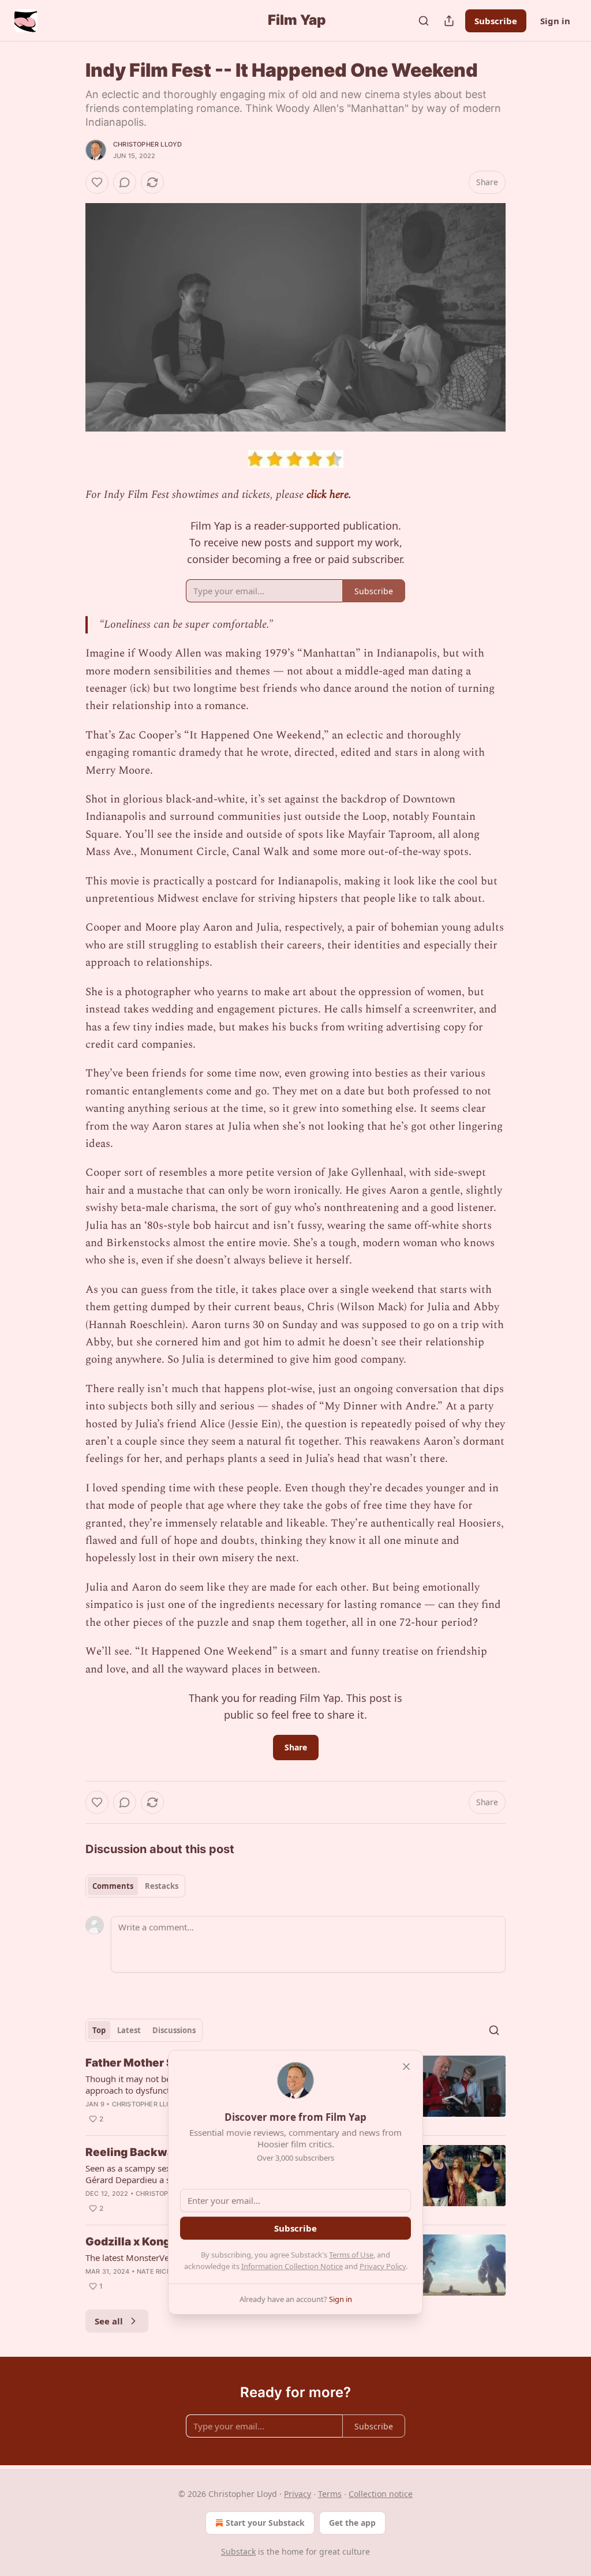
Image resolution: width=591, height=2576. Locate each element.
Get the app (352, 2523)
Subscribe (496, 21)
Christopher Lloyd (147, 144)
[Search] (424, 21)
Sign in (555, 21)
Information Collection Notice (292, 2266)
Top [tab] (99, 2030)
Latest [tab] (129, 2030)
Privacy (298, 2494)
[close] (406, 2067)
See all (109, 2321)
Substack (238, 2551)
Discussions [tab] (174, 2030)
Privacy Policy (383, 2266)
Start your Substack (265, 2523)
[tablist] (135, 1886)
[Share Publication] (449, 21)
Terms (330, 2494)
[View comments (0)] (125, 182)
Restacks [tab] (162, 1886)
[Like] (97, 182)
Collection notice (381, 2494)
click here (328, 495)
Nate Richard (161, 2271)
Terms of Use (351, 2255)
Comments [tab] (113, 1886)
